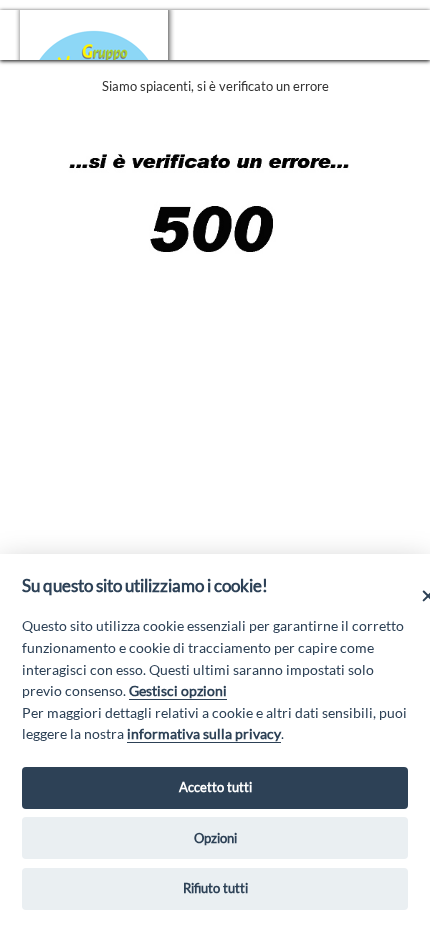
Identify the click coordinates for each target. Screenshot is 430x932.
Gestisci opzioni (178, 690)
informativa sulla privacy (204, 733)
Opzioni (215, 838)
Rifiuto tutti (215, 888)
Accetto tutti (215, 787)
